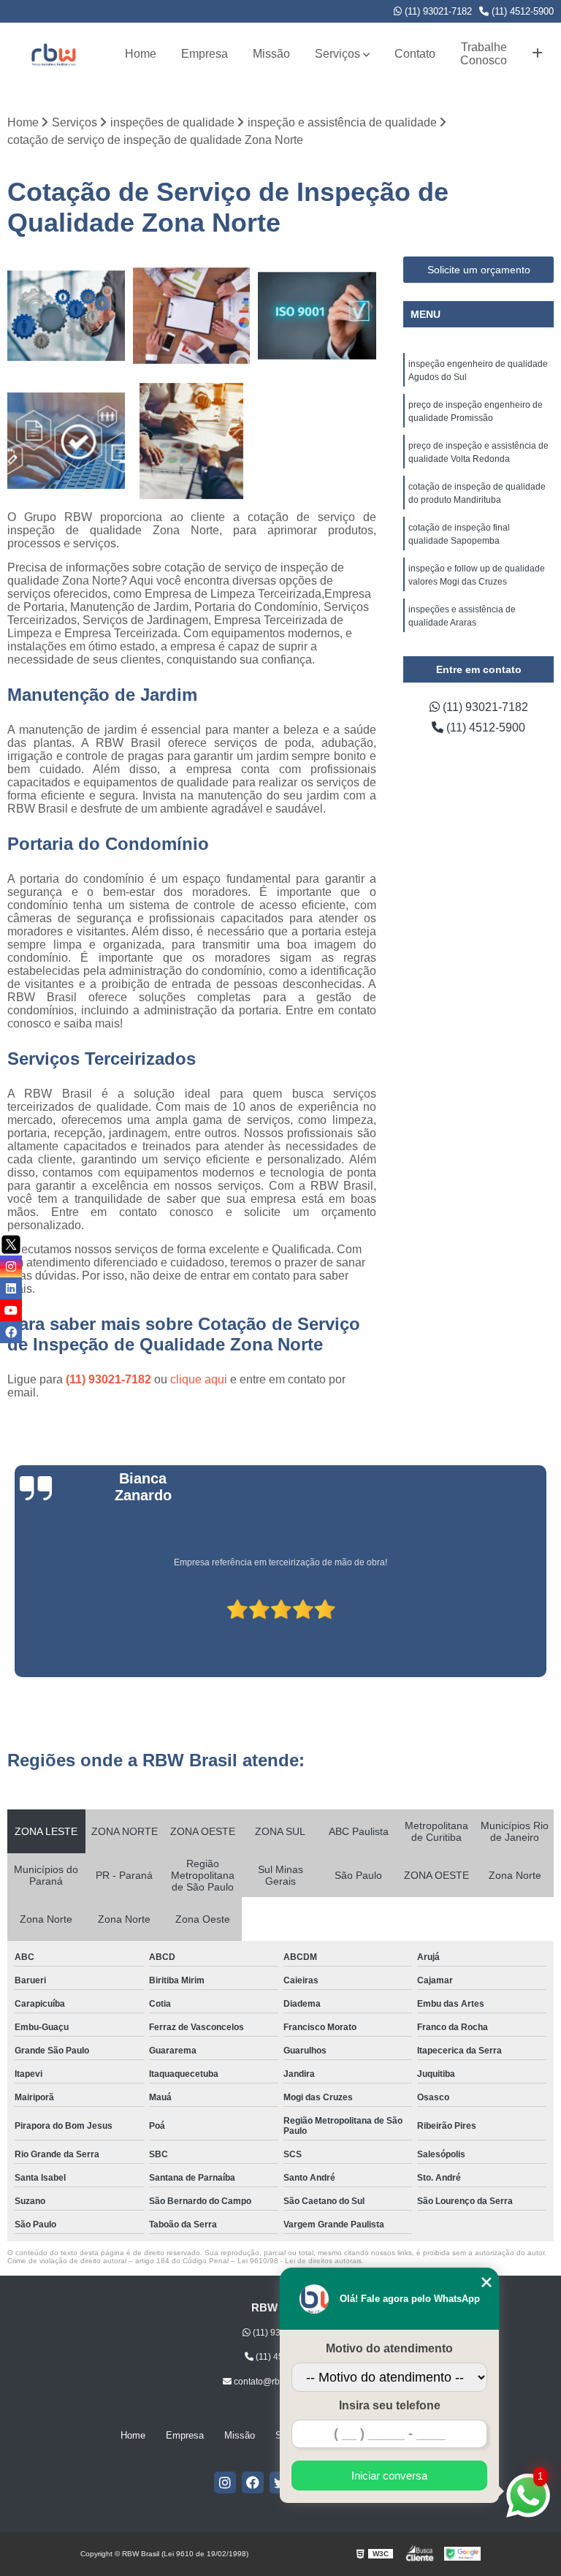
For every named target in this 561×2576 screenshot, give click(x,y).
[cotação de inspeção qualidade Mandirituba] (66, 316)
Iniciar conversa (389, 2476)
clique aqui (199, 1379)
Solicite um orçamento (479, 270)
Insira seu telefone (390, 2405)
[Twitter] (11, 1245)
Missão (271, 54)
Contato (415, 54)
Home (141, 54)
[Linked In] (11, 1288)
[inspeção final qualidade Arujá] (192, 316)
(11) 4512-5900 (521, 11)
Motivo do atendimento (389, 2348)
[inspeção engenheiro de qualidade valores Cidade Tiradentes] (317, 316)
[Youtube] (11, 1310)
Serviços (337, 54)
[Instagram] (225, 2482)
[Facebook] (253, 2482)
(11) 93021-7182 (437, 11)
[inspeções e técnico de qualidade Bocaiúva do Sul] (192, 441)
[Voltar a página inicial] (53, 54)
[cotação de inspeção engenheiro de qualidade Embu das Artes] (66, 441)
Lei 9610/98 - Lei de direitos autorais (299, 2261)
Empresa (205, 54)
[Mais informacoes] (537, 54)
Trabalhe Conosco (484, 54)
